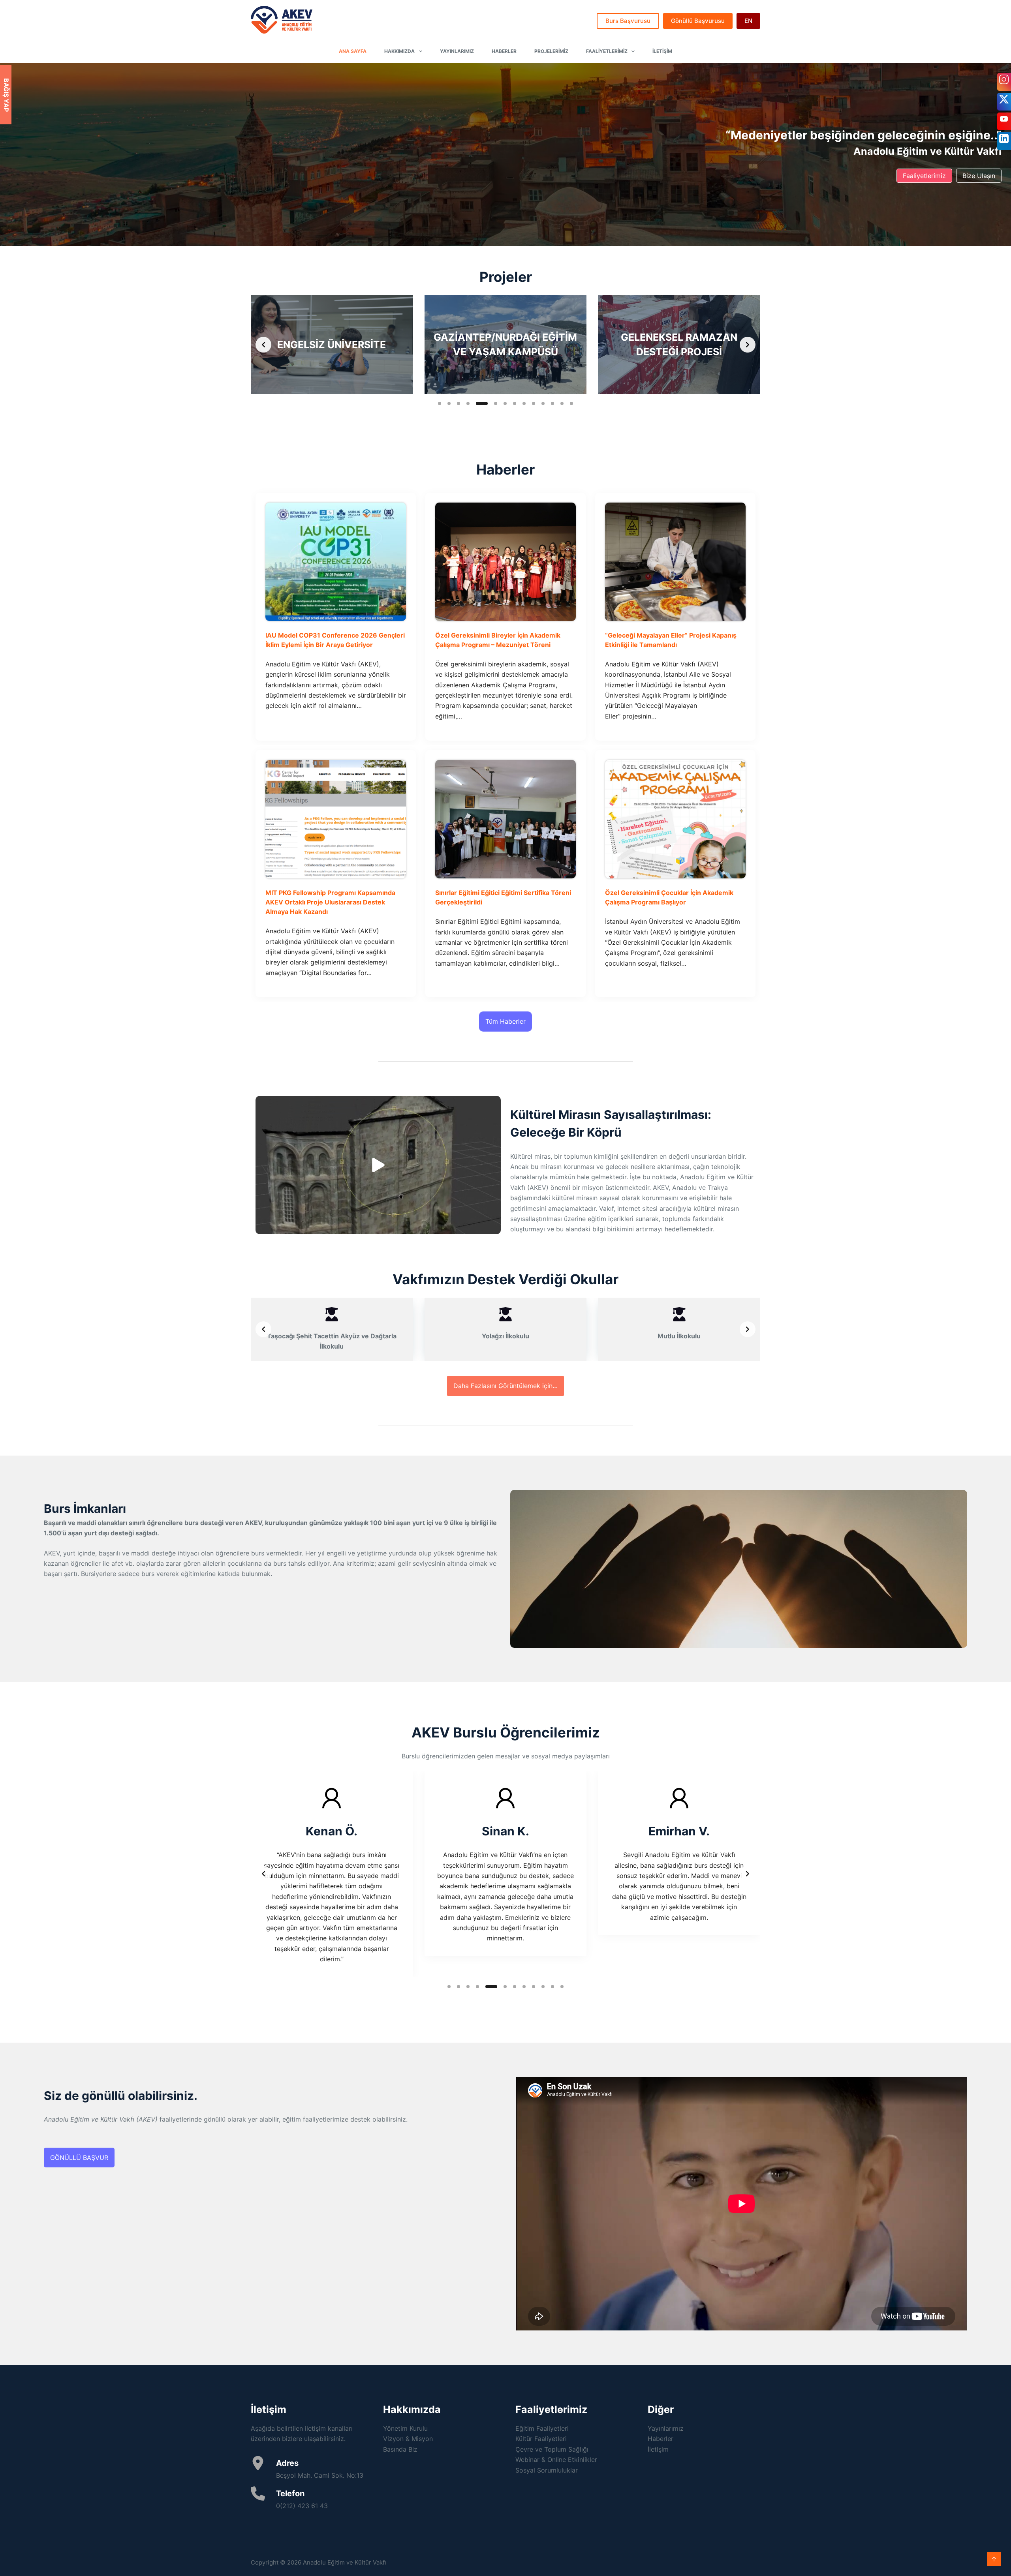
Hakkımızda (399, 51)
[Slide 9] (524, 403)
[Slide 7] (501, 403)
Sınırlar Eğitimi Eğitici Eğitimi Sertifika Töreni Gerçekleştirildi (503, 897)
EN (748, 21)
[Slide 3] (459, 403)
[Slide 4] (468, 403)
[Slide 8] (515, 403)
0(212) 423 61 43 (302, 2506)
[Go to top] (994, 2559)
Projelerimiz (551, 51)
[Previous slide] (263, 345)
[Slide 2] (449, 403)
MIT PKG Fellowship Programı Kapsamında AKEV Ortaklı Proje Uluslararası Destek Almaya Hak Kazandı (330, 902)
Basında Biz (400, 2449)
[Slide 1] (440, 403)
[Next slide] (748, 345)
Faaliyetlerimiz (607, 51)
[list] (505, 345)
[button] (378, 1165)
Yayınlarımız (457, 51)
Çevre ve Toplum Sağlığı (552, 2449)
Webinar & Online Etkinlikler (556, 2460)
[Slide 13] (562, 403)
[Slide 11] (543, 403)
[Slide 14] (571, 403)
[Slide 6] (487, 403)
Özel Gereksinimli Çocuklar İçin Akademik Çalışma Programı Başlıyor (669, 897)
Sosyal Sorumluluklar (547, 2470)
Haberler (504, 51)
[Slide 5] (477, 403)
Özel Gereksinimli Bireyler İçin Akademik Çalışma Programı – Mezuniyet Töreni (498, 640)
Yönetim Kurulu (405, 2428)
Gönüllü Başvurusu (698, 21)
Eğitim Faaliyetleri (542, 2428)
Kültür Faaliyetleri (541, 2439)
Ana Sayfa (353, 51)
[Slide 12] (552, 403)
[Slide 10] (534, 403)
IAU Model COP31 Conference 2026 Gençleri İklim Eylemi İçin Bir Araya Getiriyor (335, 640)
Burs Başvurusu (628, 21)
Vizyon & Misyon (408, 2439)
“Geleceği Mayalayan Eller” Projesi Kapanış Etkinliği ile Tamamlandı (671, 640)
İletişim (662, 51)
